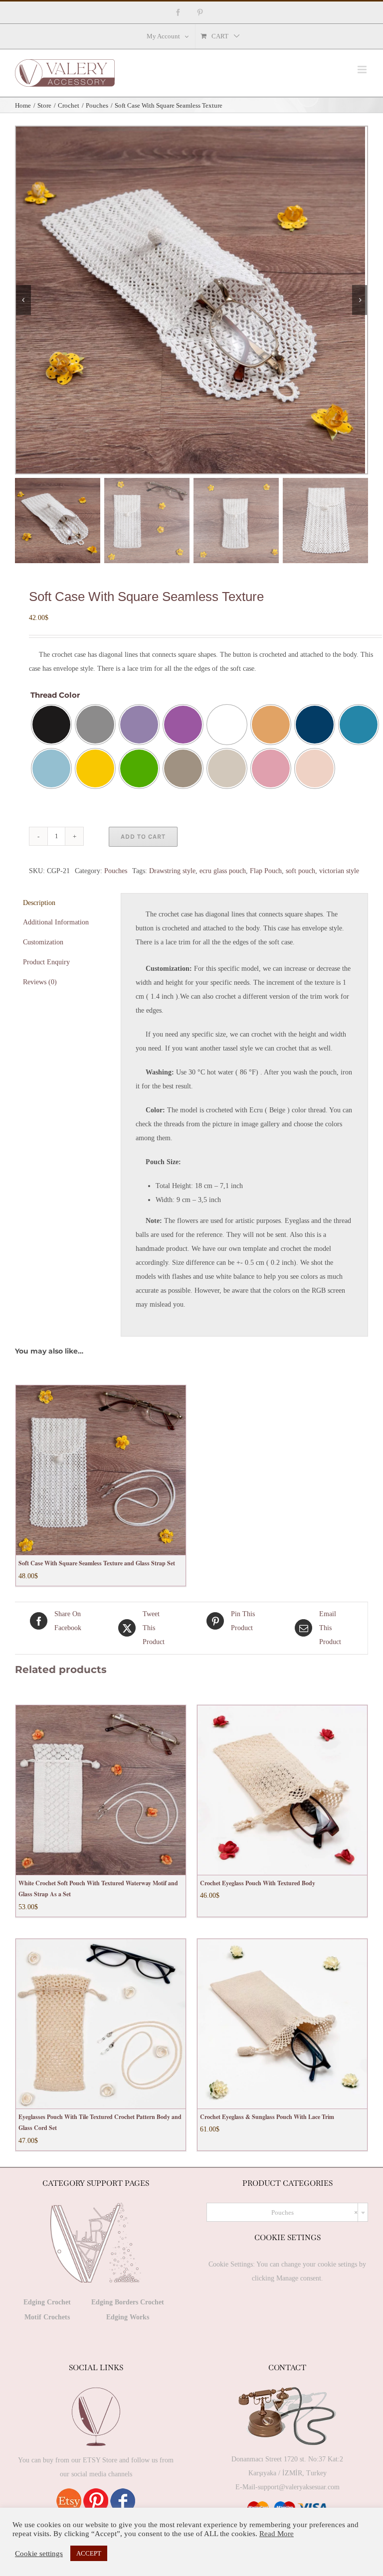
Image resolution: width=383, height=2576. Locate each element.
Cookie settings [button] (39, 2554)
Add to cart (143, 836)
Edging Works (128, 2317)
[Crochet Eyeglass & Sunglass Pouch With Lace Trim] (282, 2024)
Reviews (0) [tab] (40, 982)
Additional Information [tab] (56, 922)
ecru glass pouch (223, 871)
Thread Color (55, 695)
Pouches (116, 871)
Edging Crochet (47, 2302)
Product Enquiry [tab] (46, 962)
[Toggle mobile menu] (363, 70)
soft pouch (300, 871)
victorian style (339, 871)
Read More (277, 2534)
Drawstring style (172, 871)
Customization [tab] (43, 942)
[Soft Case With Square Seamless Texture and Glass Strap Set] (101, 1470)
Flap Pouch (266, 871)
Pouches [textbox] (314, 2212)
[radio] (51, 725)
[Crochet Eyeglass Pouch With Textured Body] (282, 1790)
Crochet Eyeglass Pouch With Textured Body (258, 1883)
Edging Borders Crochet (128, 2302)
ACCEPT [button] (89, 2553)
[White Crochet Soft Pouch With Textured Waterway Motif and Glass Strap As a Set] (101, 1790)
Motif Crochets (47, 2317)
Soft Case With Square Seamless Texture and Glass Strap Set (97, 1563)
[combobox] (287, 2212)
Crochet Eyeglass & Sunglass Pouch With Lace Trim (267, 2117)
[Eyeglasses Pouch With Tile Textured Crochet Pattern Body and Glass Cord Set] (101, 2024)
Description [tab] (39, 903)
